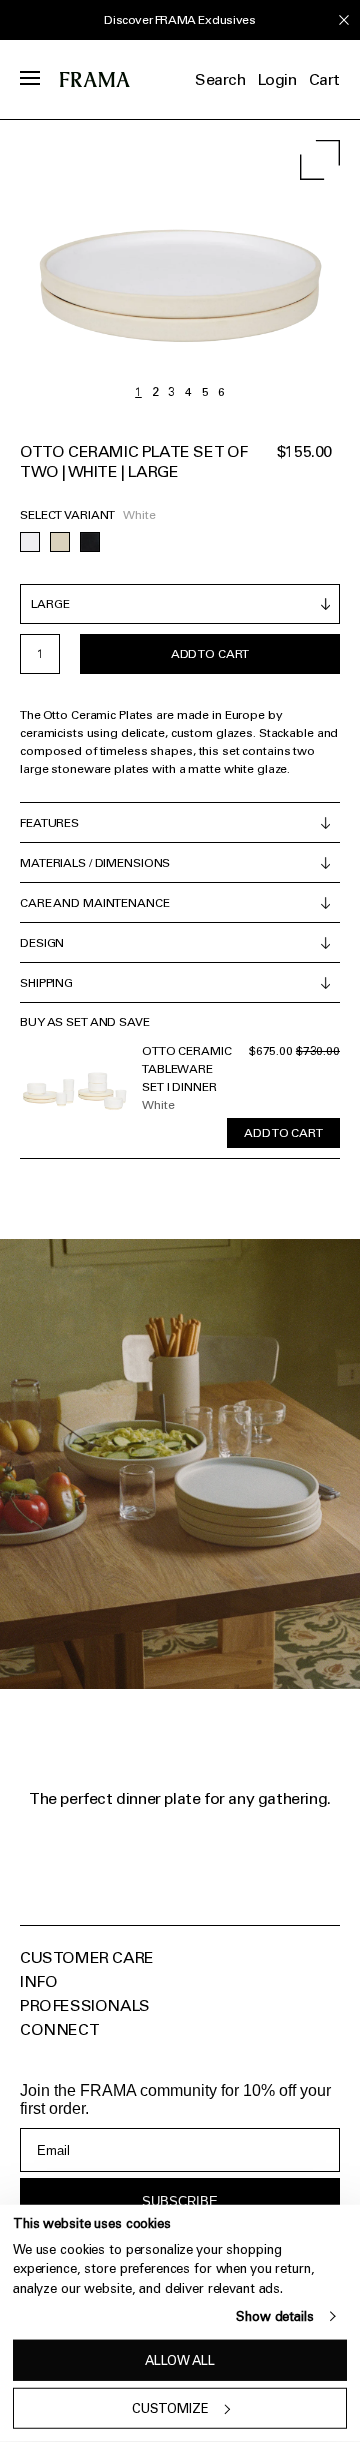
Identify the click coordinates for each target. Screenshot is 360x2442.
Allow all (180, 2360)
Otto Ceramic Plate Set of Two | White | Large (134, 461)
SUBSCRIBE (180, 2201)
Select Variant (67, 515)
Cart (324, 79)
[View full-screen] (320, 160)
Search (220, 79)
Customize (170, 2408)
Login (277, 79)
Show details (274, 2316)
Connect (59, 2029)
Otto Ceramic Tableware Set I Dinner (187, 1069)
